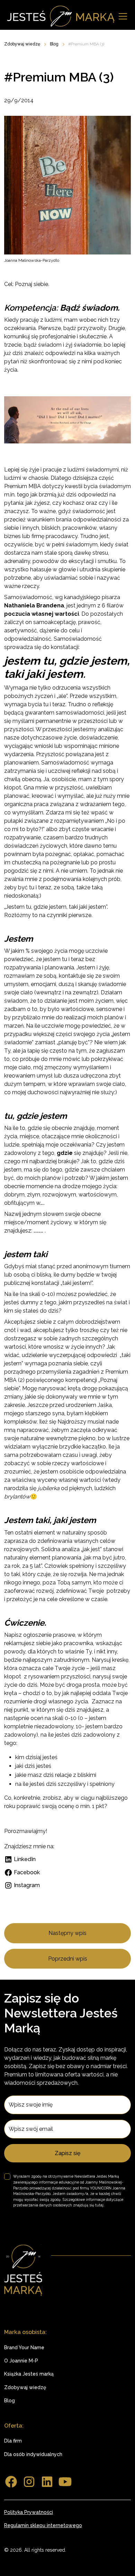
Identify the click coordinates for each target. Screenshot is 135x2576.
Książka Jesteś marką (29, 2374)
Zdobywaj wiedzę (25, 2387)
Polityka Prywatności (29, 2512)
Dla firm (13, 2441)
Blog (10, 2401)
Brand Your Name (24, 2348)
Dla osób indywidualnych (33, 2454)
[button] (121, 16)
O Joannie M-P (21, 2361)
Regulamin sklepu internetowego (43, 2525)
